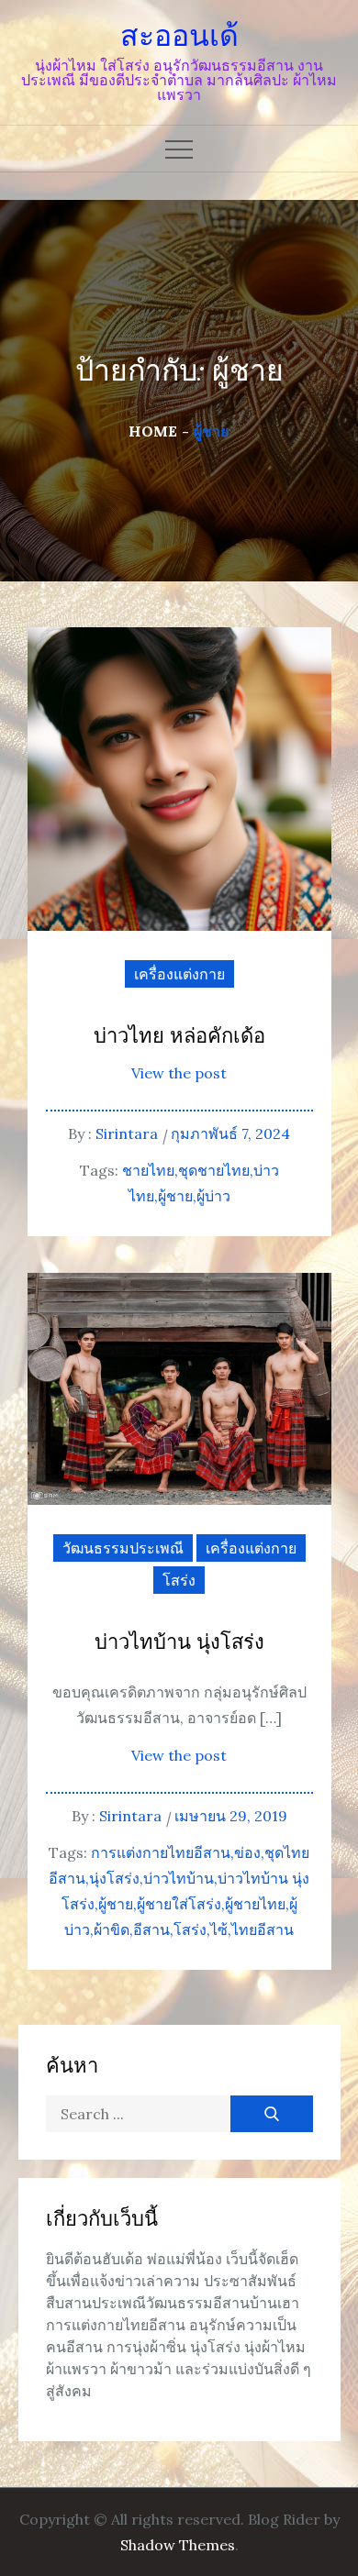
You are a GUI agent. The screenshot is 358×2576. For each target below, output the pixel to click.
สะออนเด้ (179, 36)
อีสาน (151, 1929)
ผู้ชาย (175, 1196)
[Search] (272, 2114)
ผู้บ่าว (213, 1196)
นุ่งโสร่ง (114, 1878)
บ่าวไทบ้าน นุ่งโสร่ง (179, 1643)
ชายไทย (148, 1170)
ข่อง (247, 1852)
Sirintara (127, 1133)
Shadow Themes (178, 2545)
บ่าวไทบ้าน (179, 1878)
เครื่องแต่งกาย (179, 974)
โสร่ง (179, 1580)
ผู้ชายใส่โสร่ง (179, 1904)
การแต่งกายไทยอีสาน (161, 1852)
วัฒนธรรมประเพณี (123, 1548)
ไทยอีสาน (263, 1929)
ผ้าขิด (112, 1929)
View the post (179, 1073)
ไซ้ (219, 1929)
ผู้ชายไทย (255, 1904)
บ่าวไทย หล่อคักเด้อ (179, 1037)
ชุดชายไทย (214, 1170)
